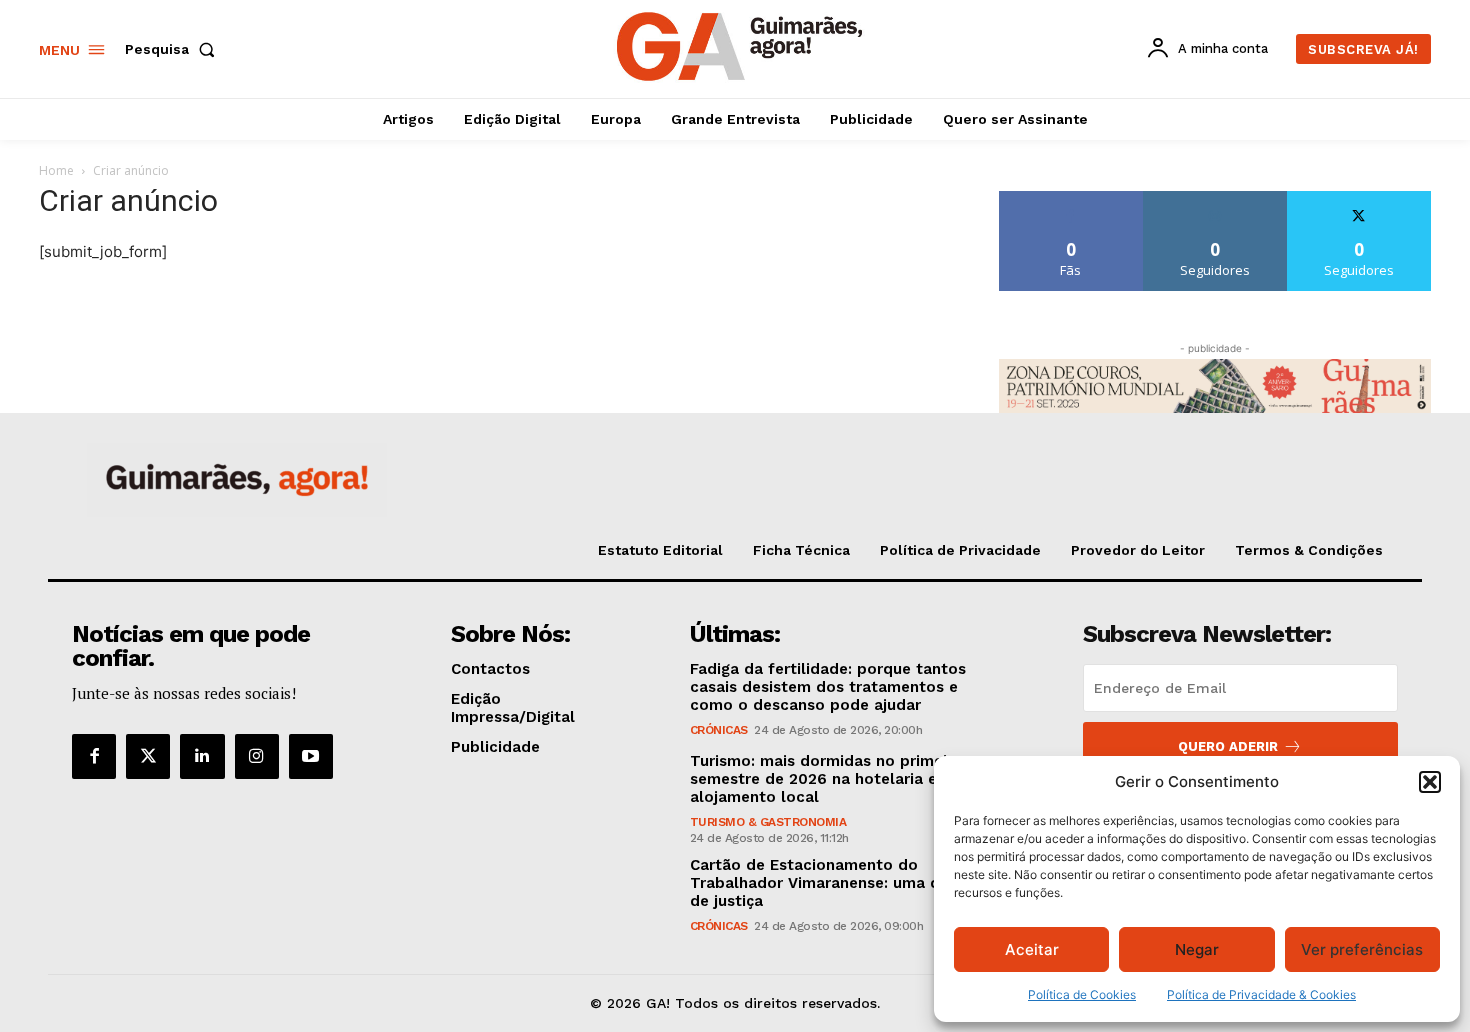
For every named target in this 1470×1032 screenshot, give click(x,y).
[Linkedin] (202, 756)
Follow (1215, 198)
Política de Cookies (1082, 994)
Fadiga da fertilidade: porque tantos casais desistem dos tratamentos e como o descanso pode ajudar (828, 687)
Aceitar (1032, 949)
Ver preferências (1362, 949)
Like (1071, 198)
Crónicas (719, 730)
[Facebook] (94, 756)
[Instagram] (257, 756)
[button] (1430, 782)
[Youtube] (311, 756)
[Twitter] (148, 756)
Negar (1197, 949)
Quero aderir (1228, 746)
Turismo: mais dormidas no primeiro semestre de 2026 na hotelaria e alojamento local (826, 779)
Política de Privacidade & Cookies (1261, 994)
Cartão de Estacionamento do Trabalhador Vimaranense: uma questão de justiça (841, 883)
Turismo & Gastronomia (768, 822)
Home (56, 170)
